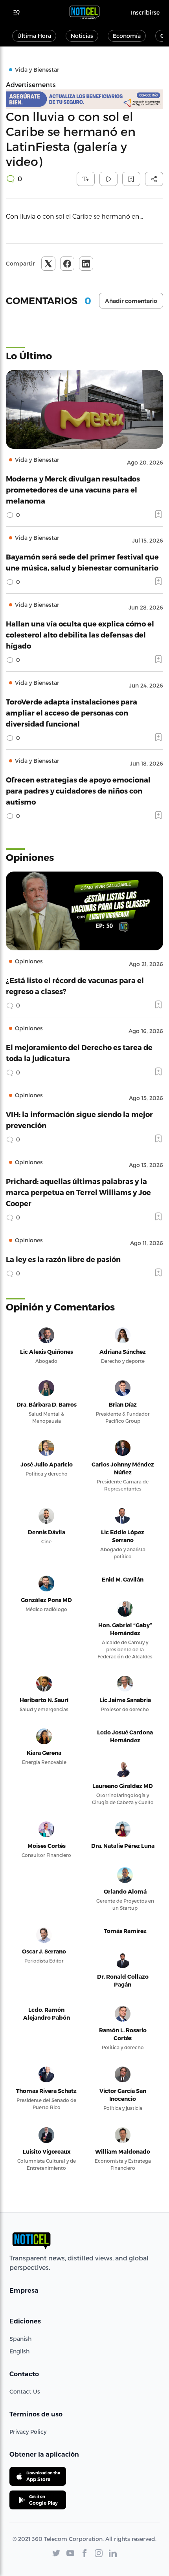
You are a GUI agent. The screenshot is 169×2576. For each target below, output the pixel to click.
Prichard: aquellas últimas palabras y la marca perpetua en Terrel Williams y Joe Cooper (78, 1192)
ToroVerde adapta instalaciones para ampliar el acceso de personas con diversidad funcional (72, 713)
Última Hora (34, 36)
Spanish (20, 2339)
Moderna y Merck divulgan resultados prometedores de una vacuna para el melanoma (73, 490)
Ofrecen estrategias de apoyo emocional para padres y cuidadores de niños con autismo (78, 791)
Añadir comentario (131, 301)
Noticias (82, 36)
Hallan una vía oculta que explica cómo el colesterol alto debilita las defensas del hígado (80, 635)
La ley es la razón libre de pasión (63, 1259)
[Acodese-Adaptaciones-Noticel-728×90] (84, 99)
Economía (127, 36)
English (19, 2351)
